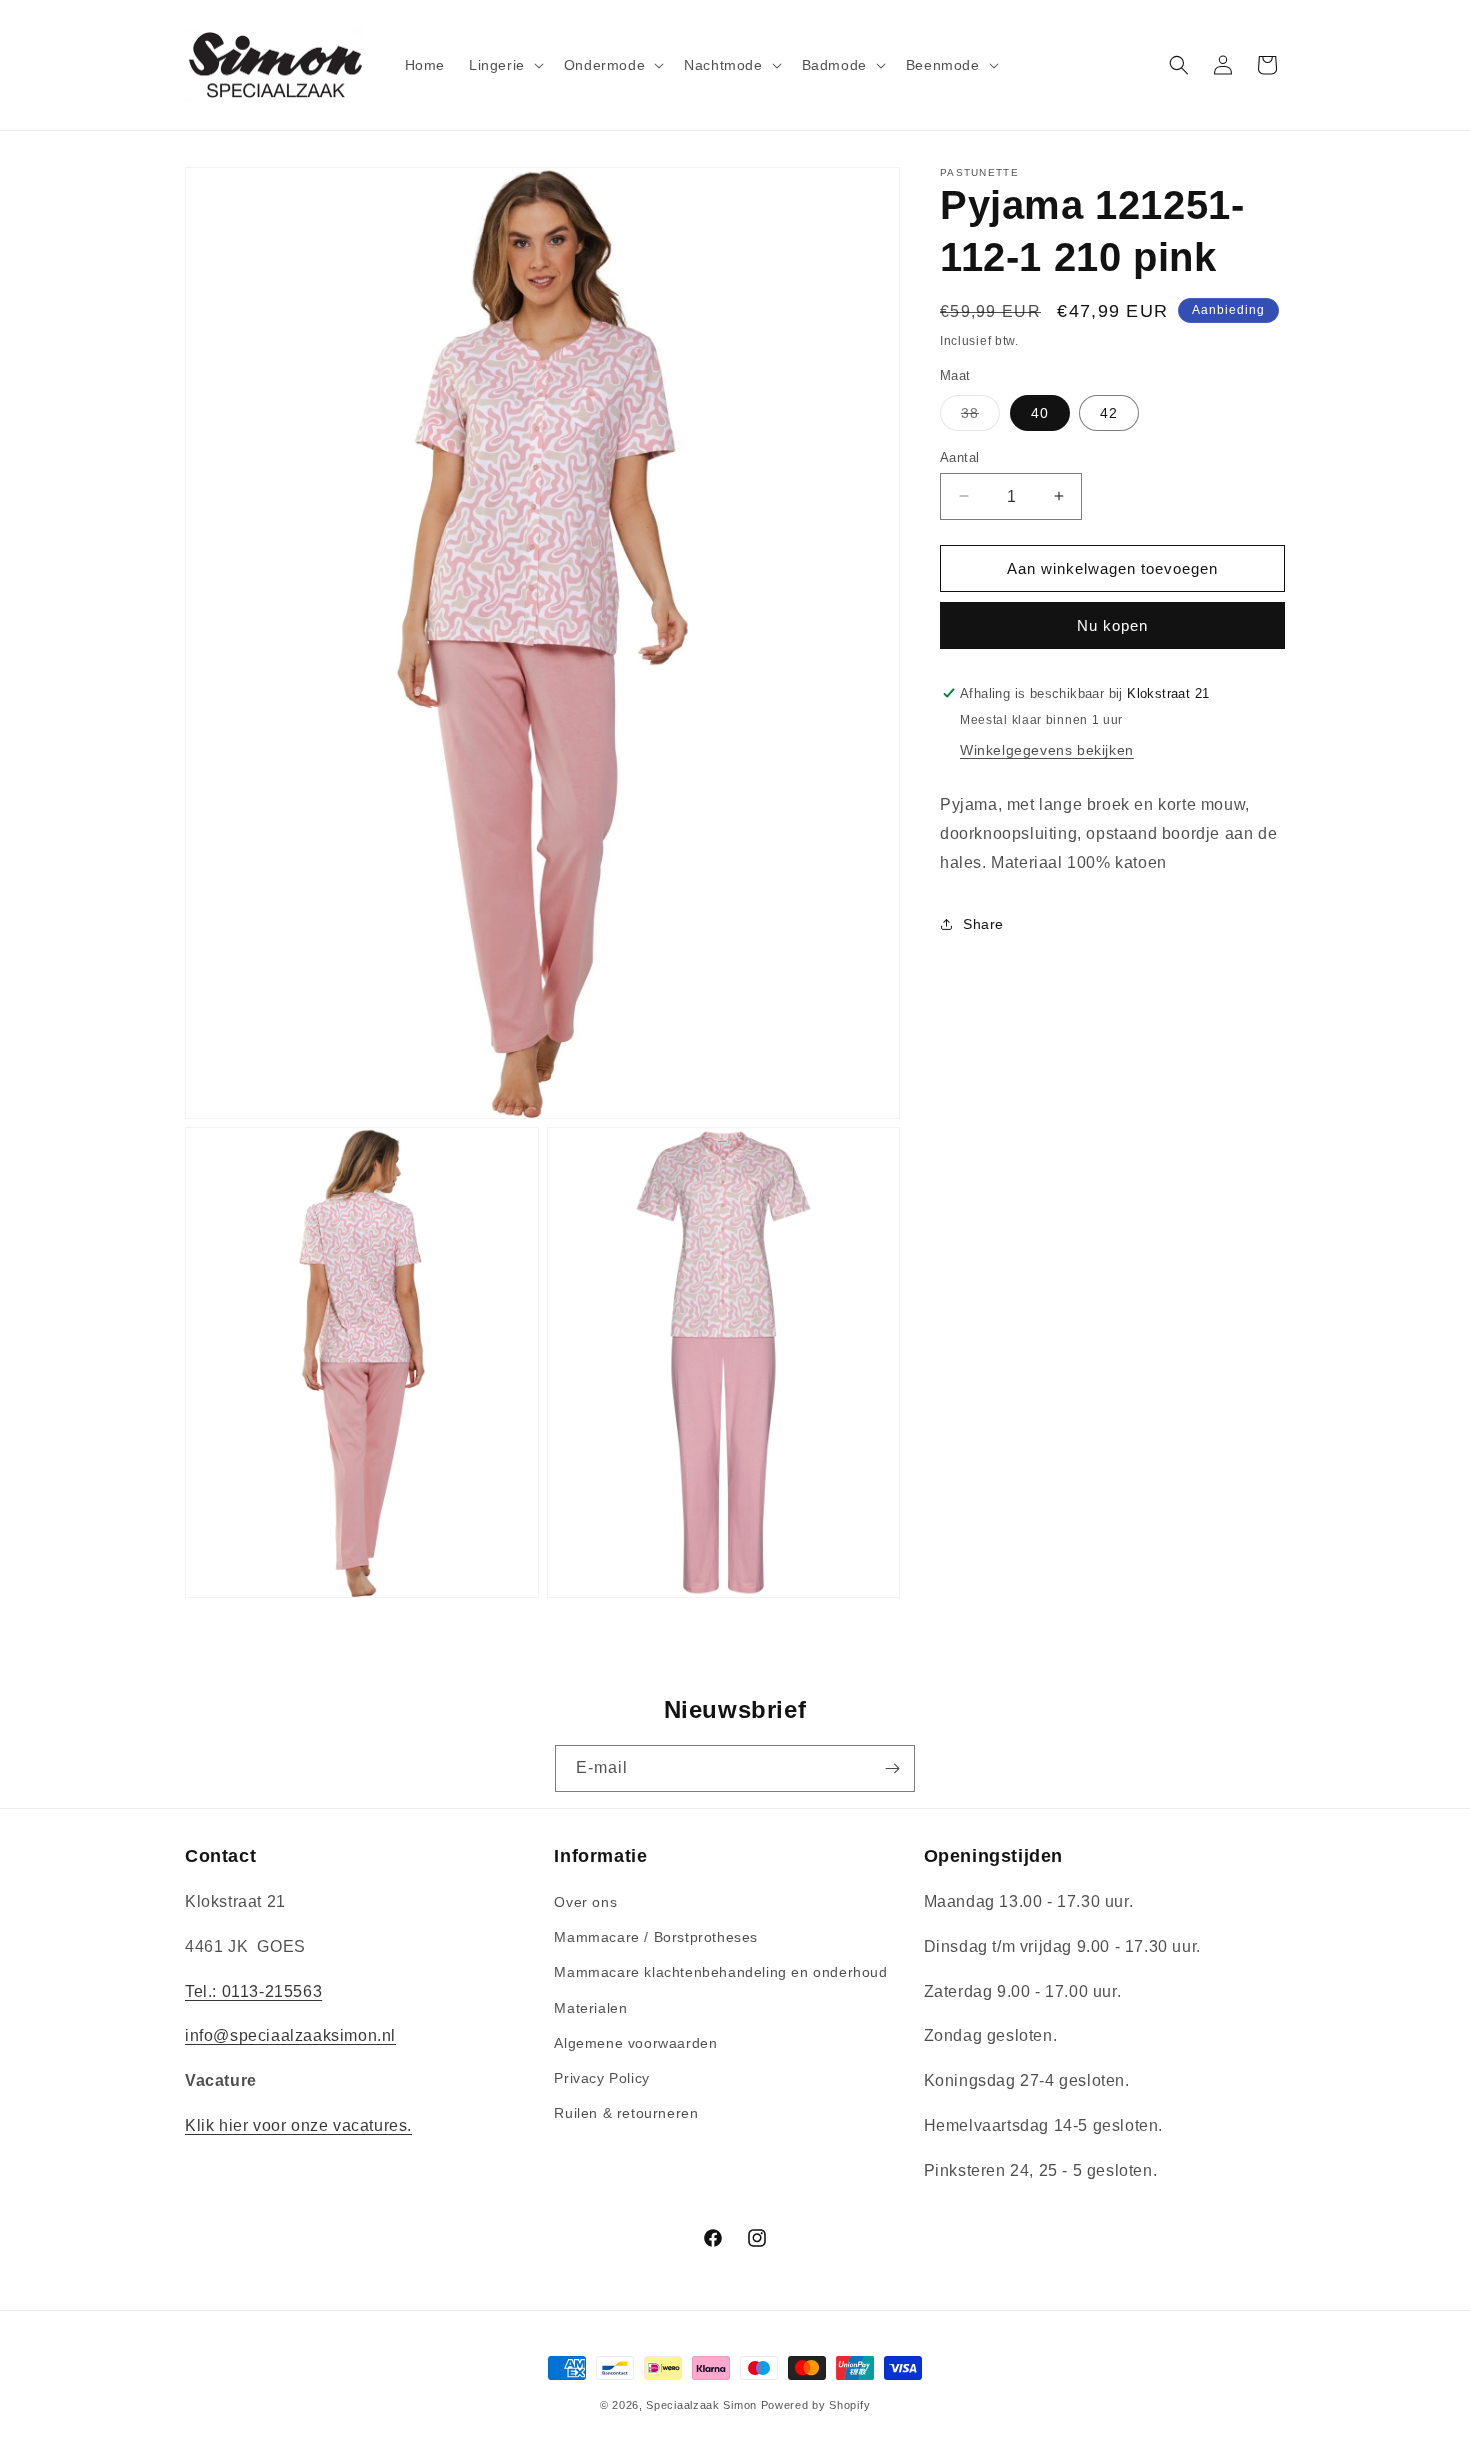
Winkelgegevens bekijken (1047, 750)
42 (1109, 412)
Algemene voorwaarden (635, 2043)
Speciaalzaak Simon (701, 2405)
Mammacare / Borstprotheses (656, 1938)
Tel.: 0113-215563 (253, 1991)
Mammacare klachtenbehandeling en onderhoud (720, 1973)
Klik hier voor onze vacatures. (298, 2125)
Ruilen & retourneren (626, 2114)
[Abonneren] (892, 1768)
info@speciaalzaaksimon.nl (290, 2036)
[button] (504, 65)
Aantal (959, 456)
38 (980, 416)
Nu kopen (1112, 625)
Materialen (590, 2008)
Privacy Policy (601, 2078)
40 (1040, 412)
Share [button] (983, 924)
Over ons (585, 1902)
